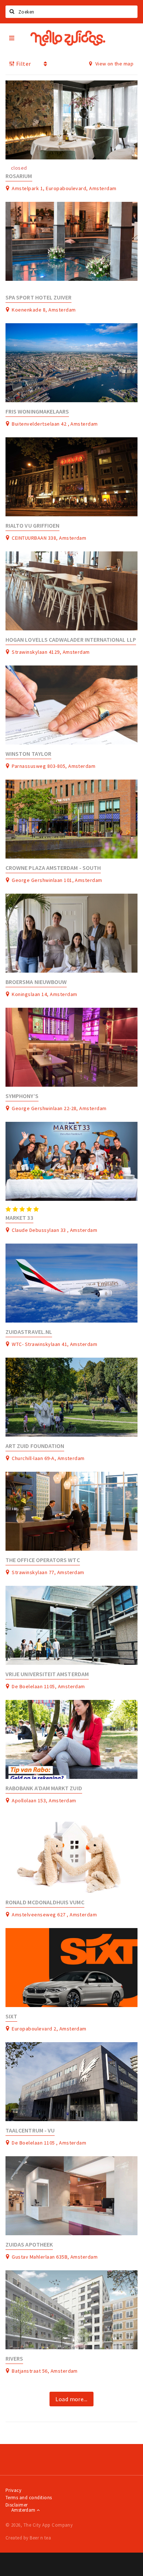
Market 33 (19, 1218)
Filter (23, 64)
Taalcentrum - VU (30, 2130)
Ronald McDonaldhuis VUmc (45, 1902)
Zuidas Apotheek (29, 2245)
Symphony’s (22, 1096)
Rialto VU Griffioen (32, 526)
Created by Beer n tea (28, 2538)
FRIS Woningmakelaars (37, 412)
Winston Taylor (28, 754)
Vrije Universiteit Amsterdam (47, 1674)
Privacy (13, 2490)
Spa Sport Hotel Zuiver (38, 297)
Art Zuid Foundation (35, 1446)
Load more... (71, 2399)
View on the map (114, 64)
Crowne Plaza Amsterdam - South (53, 868)
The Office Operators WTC (43, 1560)
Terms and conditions (29, 2498)
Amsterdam (24, 2510)
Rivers (14, 2359)
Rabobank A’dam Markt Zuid (44, 1788)
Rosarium (19, 176)
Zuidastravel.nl (29, 1332)
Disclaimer (17, 2505)
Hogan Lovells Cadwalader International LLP (71, 640)
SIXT (11, 2016)
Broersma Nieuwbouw (36, 982)
